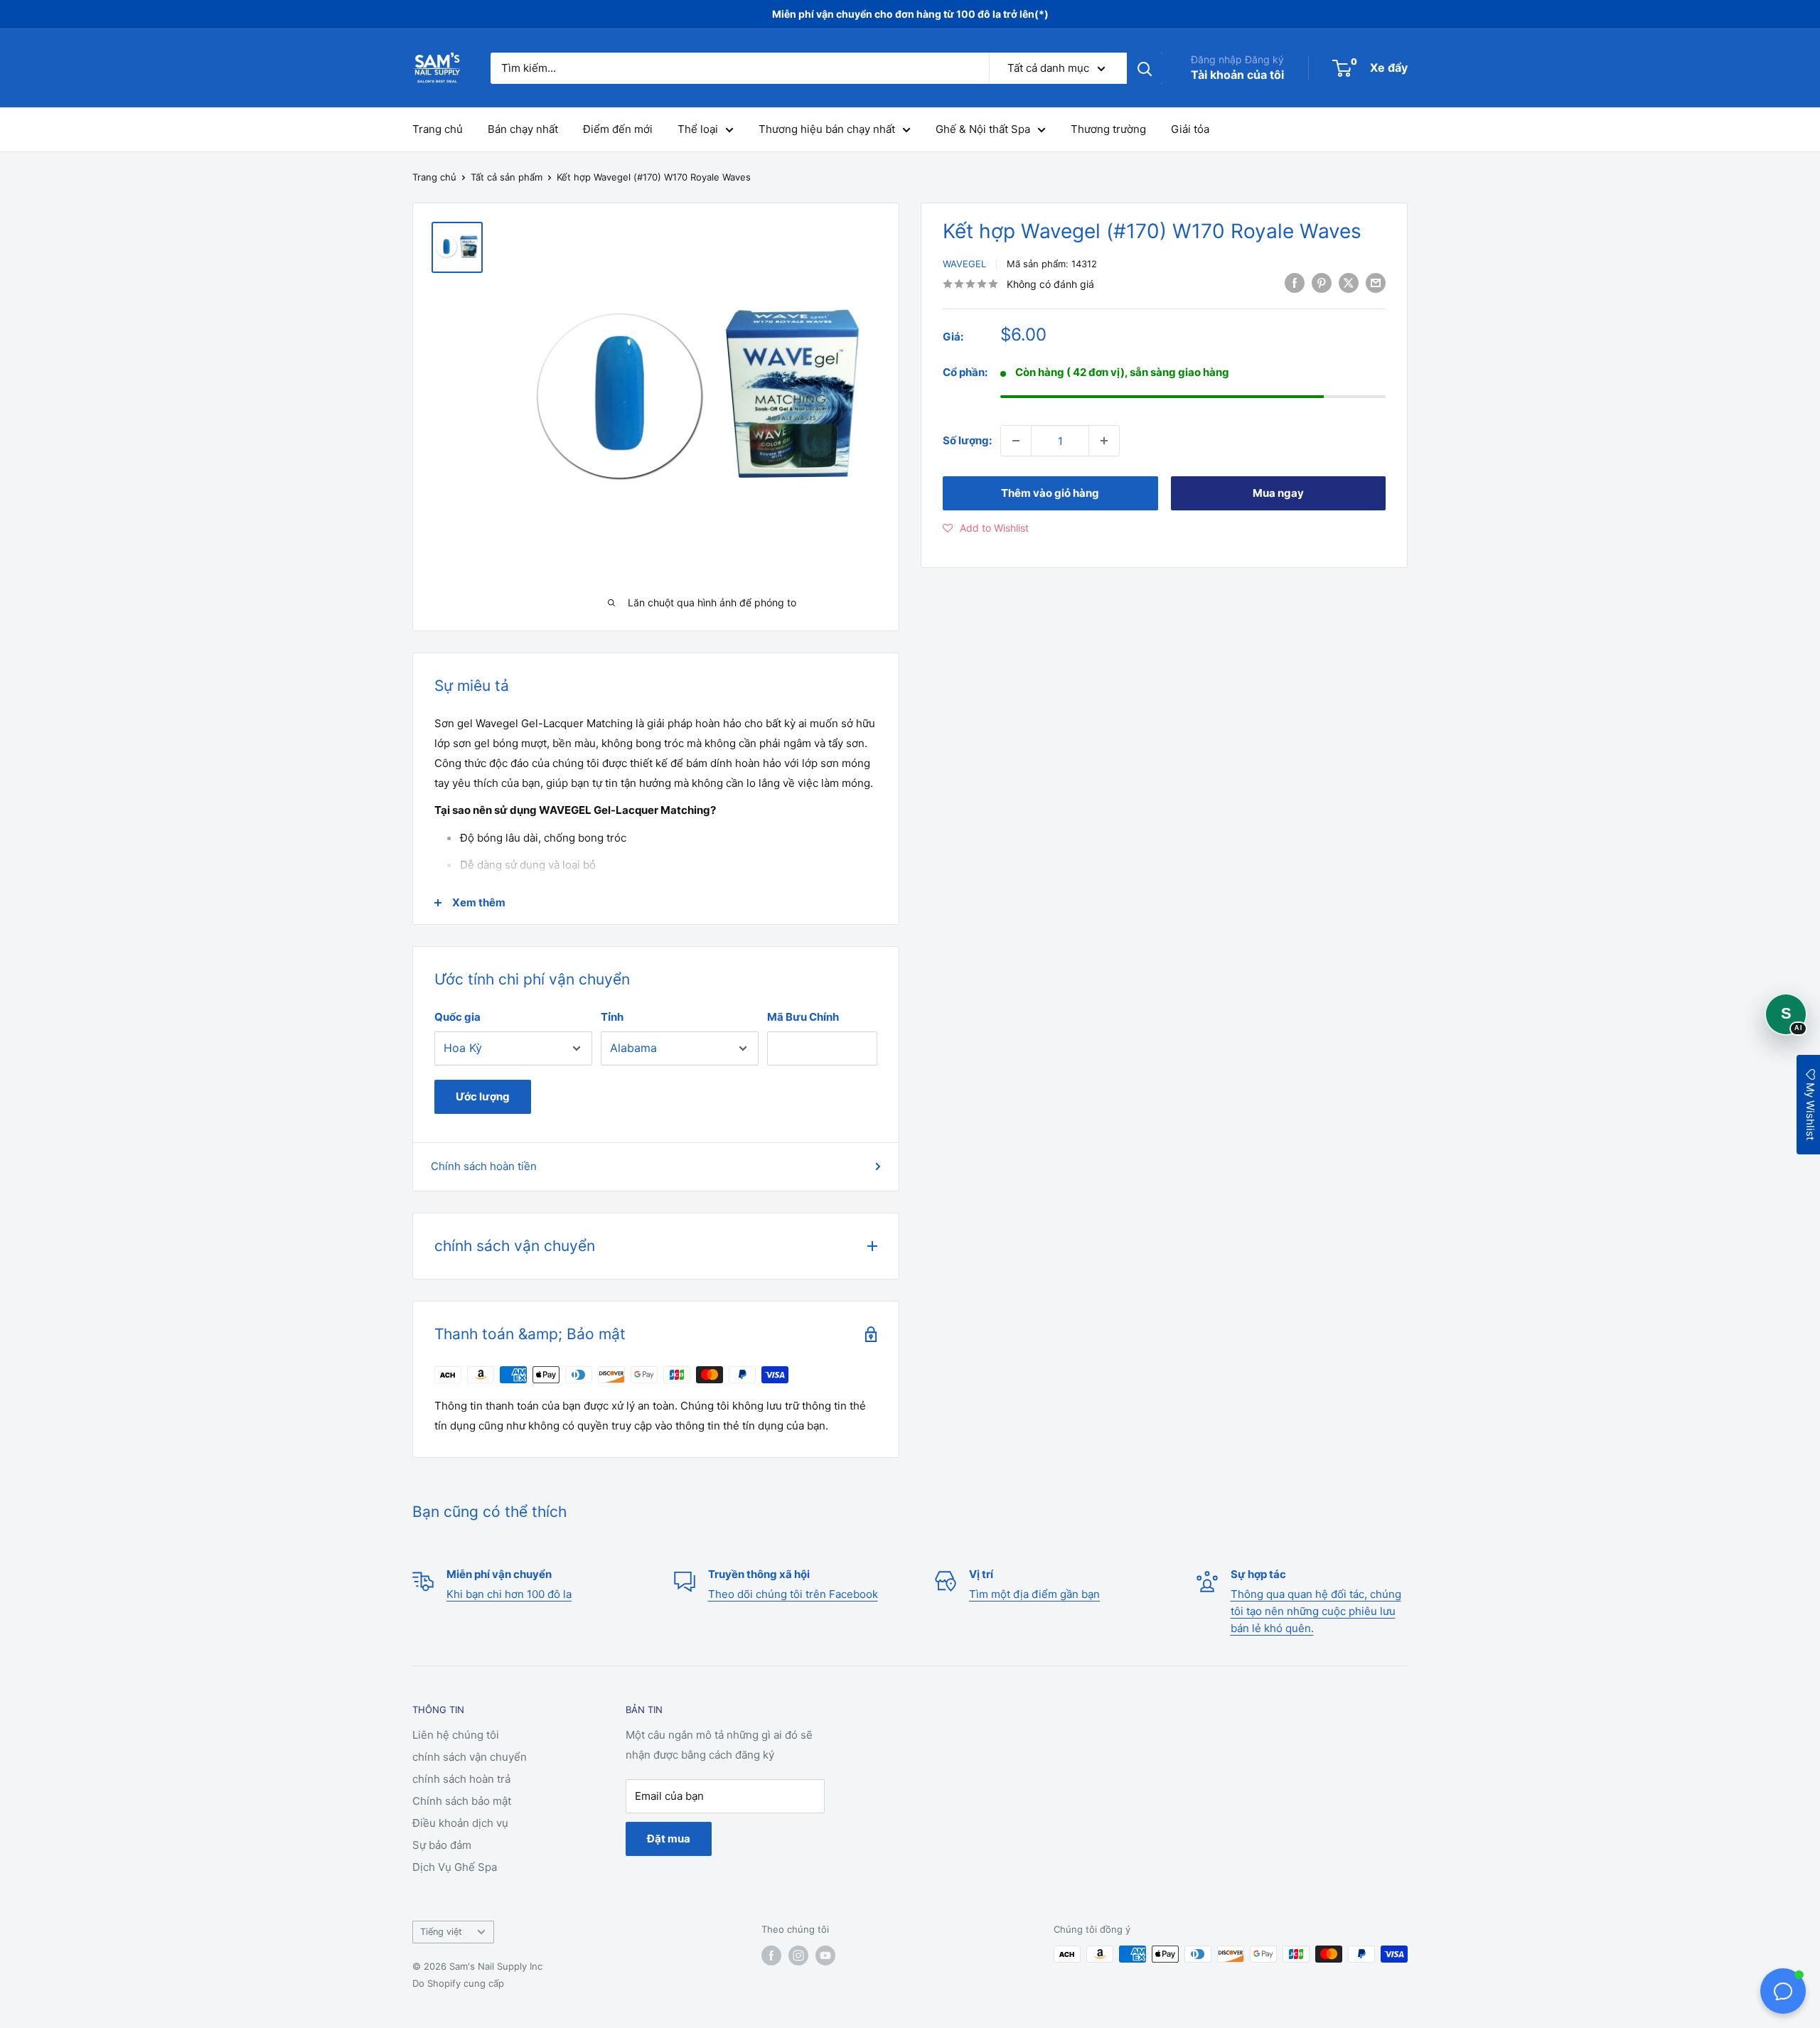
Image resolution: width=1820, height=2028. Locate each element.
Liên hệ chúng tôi (456, 1735)
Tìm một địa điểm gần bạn (1034, 1594)
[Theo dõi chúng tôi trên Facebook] (771, 1955)
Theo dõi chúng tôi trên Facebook (793, 1594)
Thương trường (1108, 129)
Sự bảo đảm (442, 1845)
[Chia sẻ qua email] (1376, 283)
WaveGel (964, 264)
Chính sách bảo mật (462, 1801)
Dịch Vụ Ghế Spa (455, 1867)
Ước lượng (483, 1096)
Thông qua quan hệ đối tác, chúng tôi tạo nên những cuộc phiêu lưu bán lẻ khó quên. (1316, 1611)
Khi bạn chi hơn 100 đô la (509, 1594)
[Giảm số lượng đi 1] (1016, 441)
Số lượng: (967, 440)
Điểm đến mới (618, 129)
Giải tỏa (1190, 129)
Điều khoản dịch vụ (460, 1823)
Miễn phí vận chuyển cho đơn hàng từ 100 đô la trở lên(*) (910, 14)
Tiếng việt (441, 1932)
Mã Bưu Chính (803, 1017)
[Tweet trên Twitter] (1349, 283)
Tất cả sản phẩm (507, 177)
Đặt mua (669, 1839)
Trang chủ (438, 129)
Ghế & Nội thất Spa (983, 129)
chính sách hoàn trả (461, 1779)
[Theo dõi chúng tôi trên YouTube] (825, 1955)
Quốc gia (457, 1017)
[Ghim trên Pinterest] (1322, 283)
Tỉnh (612, 1017)
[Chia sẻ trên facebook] (1295, 283)
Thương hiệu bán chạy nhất (827, 129)
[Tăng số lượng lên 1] (1104, 441)
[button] (986, 528)
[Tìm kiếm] (1145, 68)
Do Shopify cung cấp (458, 1983)
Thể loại (698, 129)
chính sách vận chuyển (470, 1757)
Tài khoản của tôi (1237, 75)
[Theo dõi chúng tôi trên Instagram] (798, 1955)
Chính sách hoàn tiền (484, 1166)
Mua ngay (1278, 493)
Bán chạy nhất (523, 129)
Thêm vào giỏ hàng (1050, 493)
